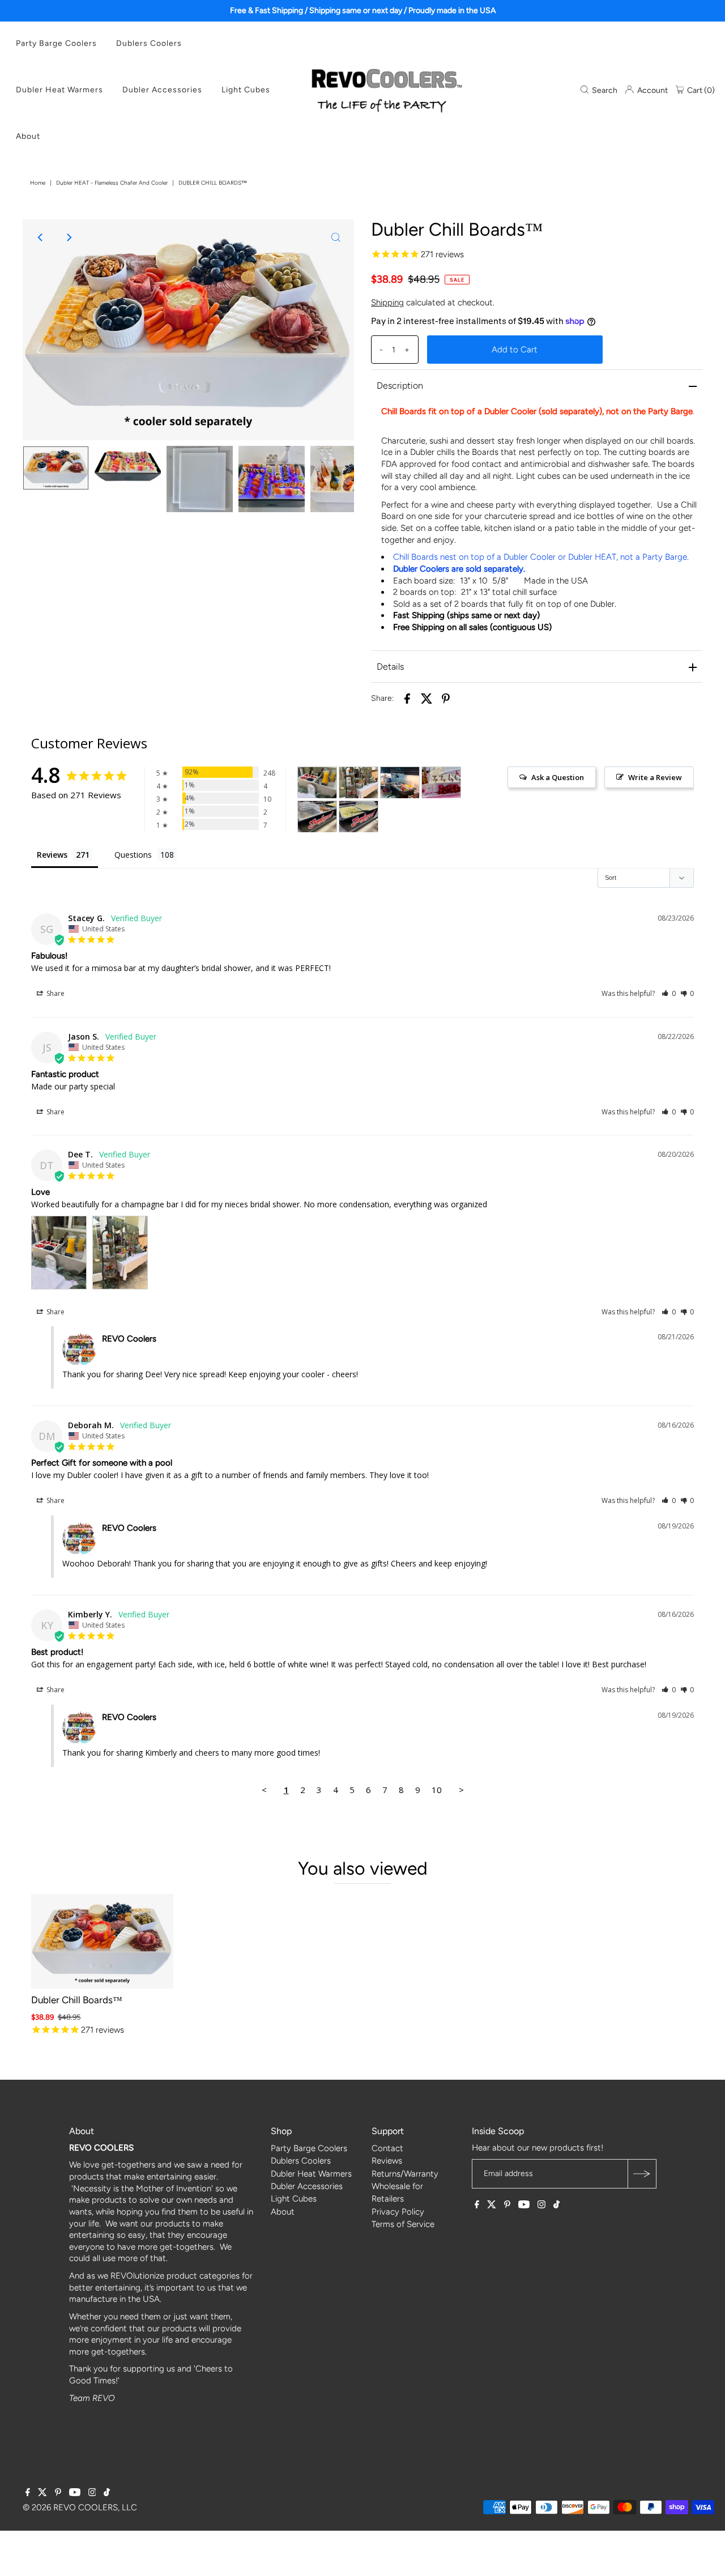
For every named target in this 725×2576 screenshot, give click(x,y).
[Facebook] (477, 2205)
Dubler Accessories (162, 90)
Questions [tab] (133, 855)
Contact (387, 2148)
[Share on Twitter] (427, 698)
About (28, 136)
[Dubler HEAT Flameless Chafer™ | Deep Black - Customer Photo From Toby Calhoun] (317, 817)
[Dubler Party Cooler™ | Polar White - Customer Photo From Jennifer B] (441, 783)
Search (604, 90)
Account (652, 90)
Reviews (387, 2161)
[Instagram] (541, 2205)
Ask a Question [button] (558, 777)
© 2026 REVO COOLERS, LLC (80, 2507)
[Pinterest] (507, 2205)
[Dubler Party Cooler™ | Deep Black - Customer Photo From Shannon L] (400, 783)
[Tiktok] (556, 2205)
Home (38, 183)
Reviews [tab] (52, 855)
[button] (669, 993)
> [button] (461, 1790)
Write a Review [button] (655, 777)
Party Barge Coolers (56, 43)
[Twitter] (492, 2205)
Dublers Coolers (149, 43)
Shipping (387, 303)
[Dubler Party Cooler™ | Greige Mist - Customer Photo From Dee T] (317, 783)
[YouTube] (524, 2205)
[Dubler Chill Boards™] (102, 1941)
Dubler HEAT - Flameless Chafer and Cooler (112, 183)
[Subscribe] (642, 2174)
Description (400, 386)
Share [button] (55, 993)
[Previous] (41, 237)
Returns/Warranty (405, 2174)
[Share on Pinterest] (446, 698)
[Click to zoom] (336, 237)
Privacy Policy (398, 2212)
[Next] (69, 237)
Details (390, 667)
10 (437, 1790)
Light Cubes (246, 90)
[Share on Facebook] (407, 698)
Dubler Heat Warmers (59, 90)
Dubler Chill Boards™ (77, 2000)
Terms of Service (403, 2224)
